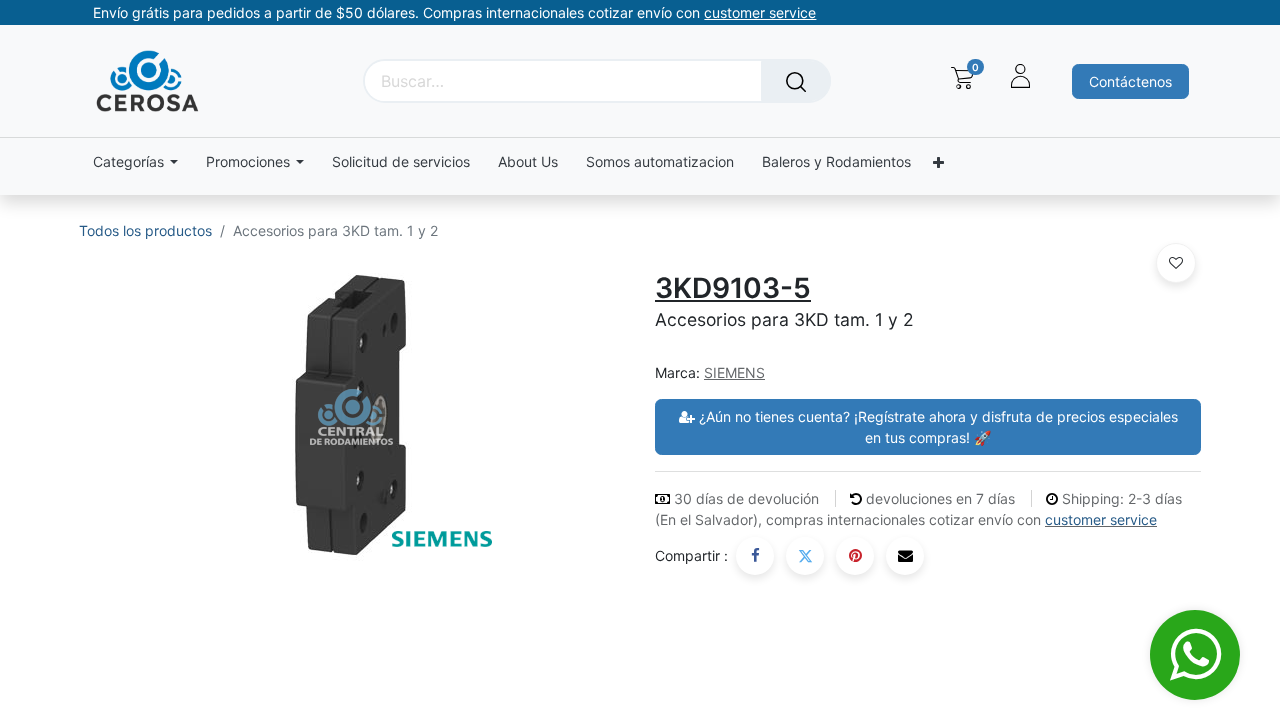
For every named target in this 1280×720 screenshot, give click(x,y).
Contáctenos (1130, 81)
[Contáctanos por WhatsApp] (1195, 655)
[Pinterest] (855, 556)
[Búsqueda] (796, 81)
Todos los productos (145, 230)
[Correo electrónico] (905, 556)
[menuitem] (401, 162)
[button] (1176, 263)
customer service (1101, 519)
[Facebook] (755, 556)
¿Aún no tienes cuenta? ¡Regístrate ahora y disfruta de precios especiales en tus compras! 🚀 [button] (936, 427)
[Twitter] (805, 556)
